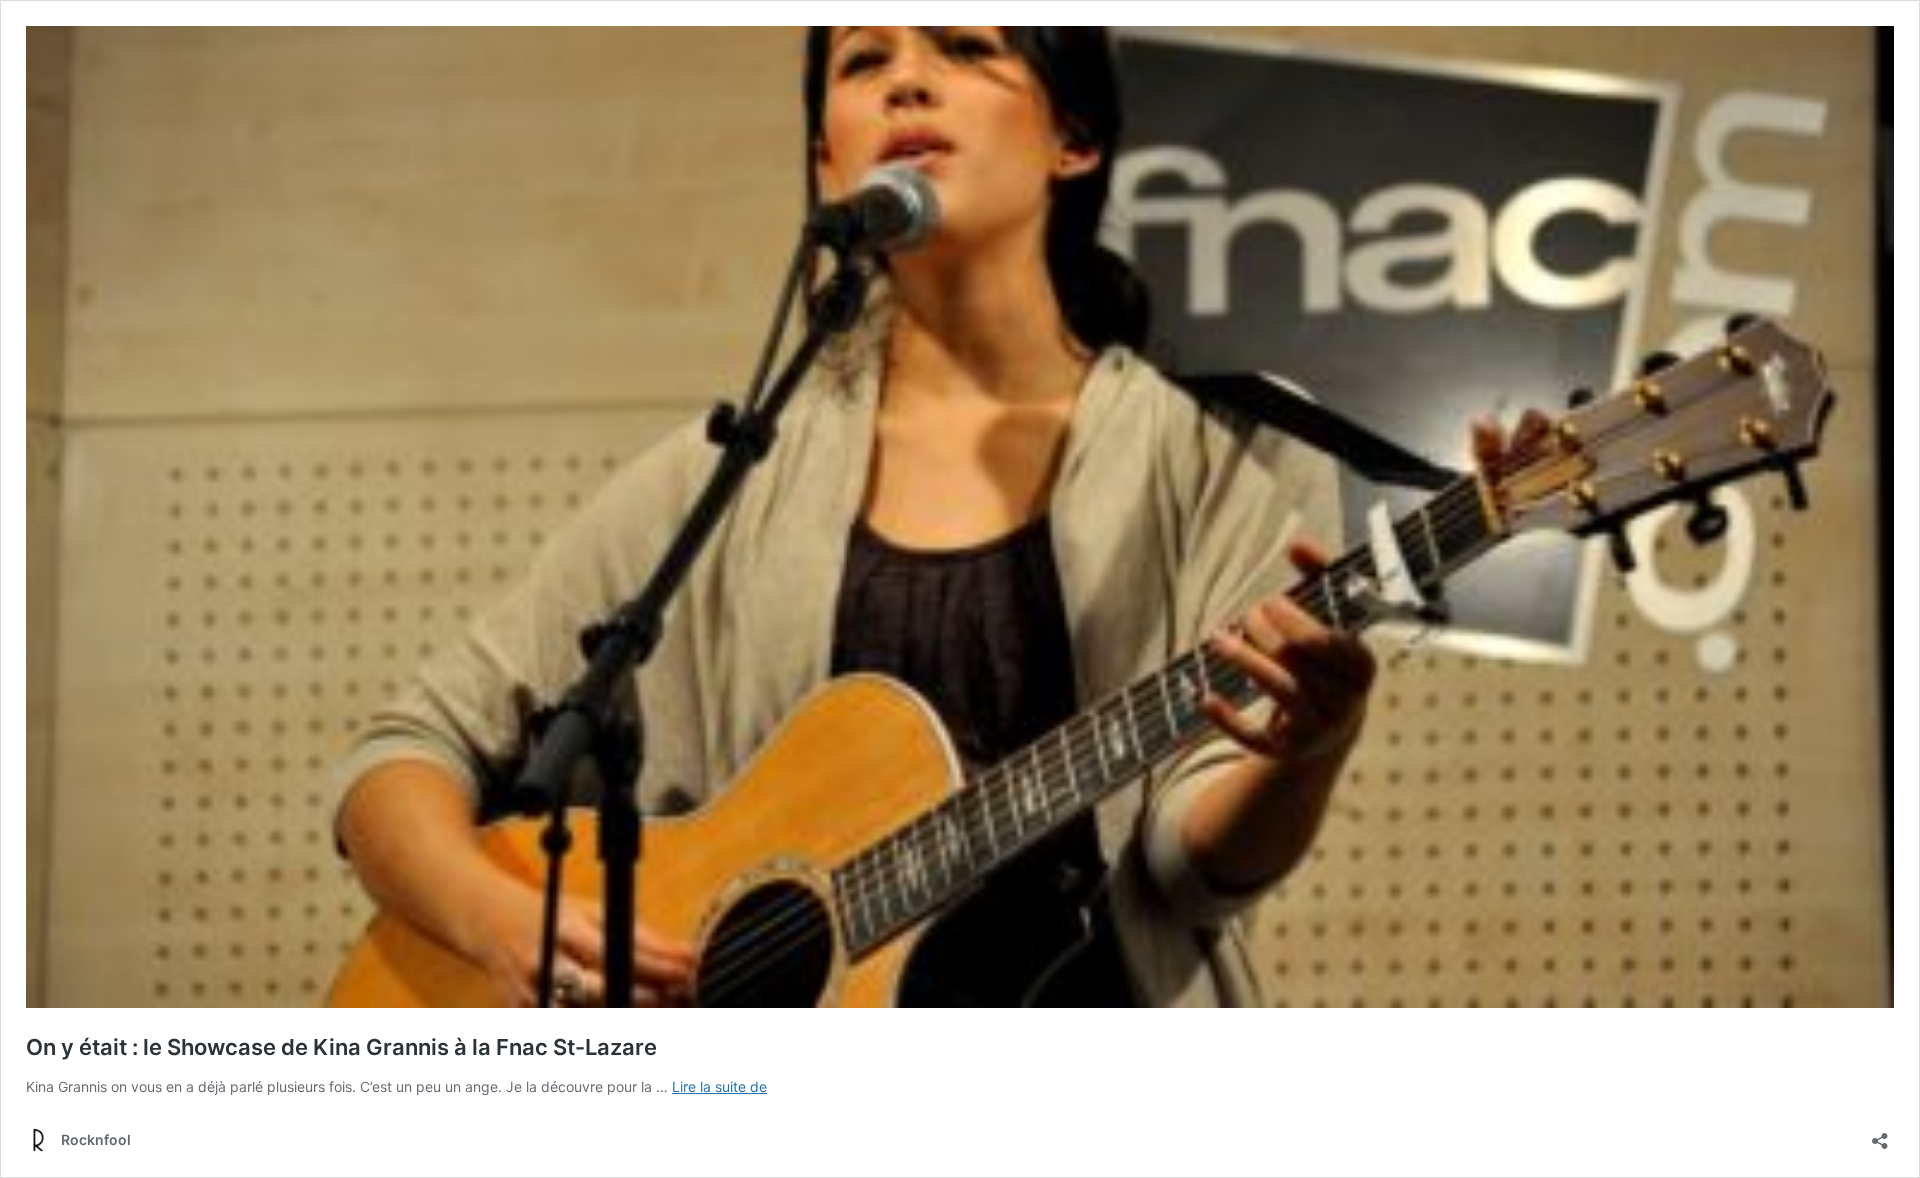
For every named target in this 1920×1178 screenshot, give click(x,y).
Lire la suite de (719, 1086)
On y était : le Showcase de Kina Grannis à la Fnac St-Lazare (341, 1047)
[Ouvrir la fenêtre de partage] (1880, 1134)
